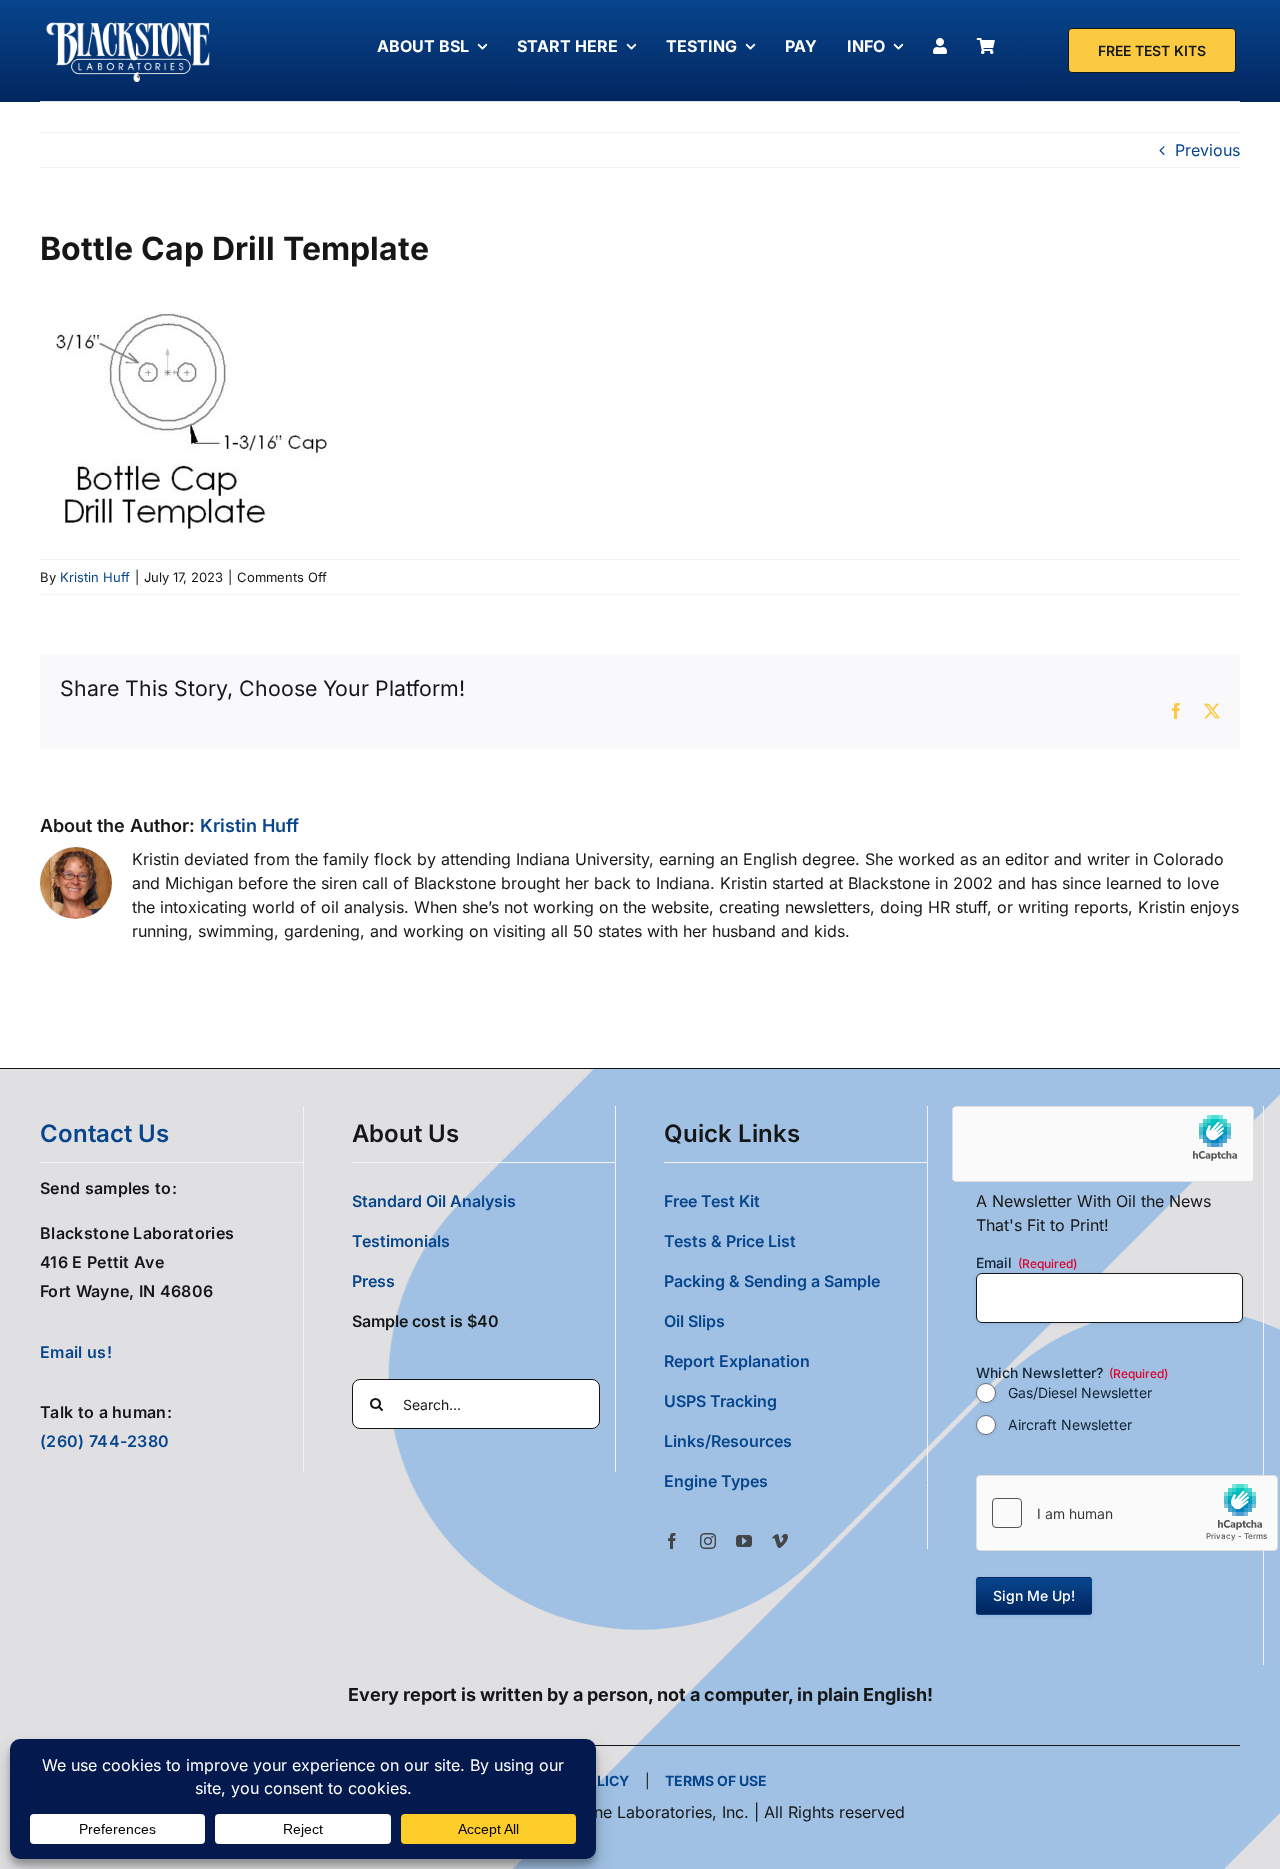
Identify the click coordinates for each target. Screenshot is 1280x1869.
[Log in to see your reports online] (945, 46)
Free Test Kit (712, 1201)
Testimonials (401, 1241)
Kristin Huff (95, 577)
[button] (795, 1481)
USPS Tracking (720, 1401)
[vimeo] (780, 1541)
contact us (104, 1133)
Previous (1207, 150)
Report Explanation (737, 1361)
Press (373, 1281)
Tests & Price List (730, 1241)
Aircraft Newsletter (1070, 1424)
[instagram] (708, 1541)
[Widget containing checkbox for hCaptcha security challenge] (1127, 1513)
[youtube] (744, 1541)
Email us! (76, 1352)
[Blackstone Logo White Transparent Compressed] (128, 23)
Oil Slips (694, 1321)
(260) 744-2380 (104, 1441)
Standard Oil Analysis (434, 1201)
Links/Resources (728, 1441)
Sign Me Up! (1034, 1595)
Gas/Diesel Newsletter (1080, 1392)
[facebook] (672, 1541)
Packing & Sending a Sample (772, 1281)
